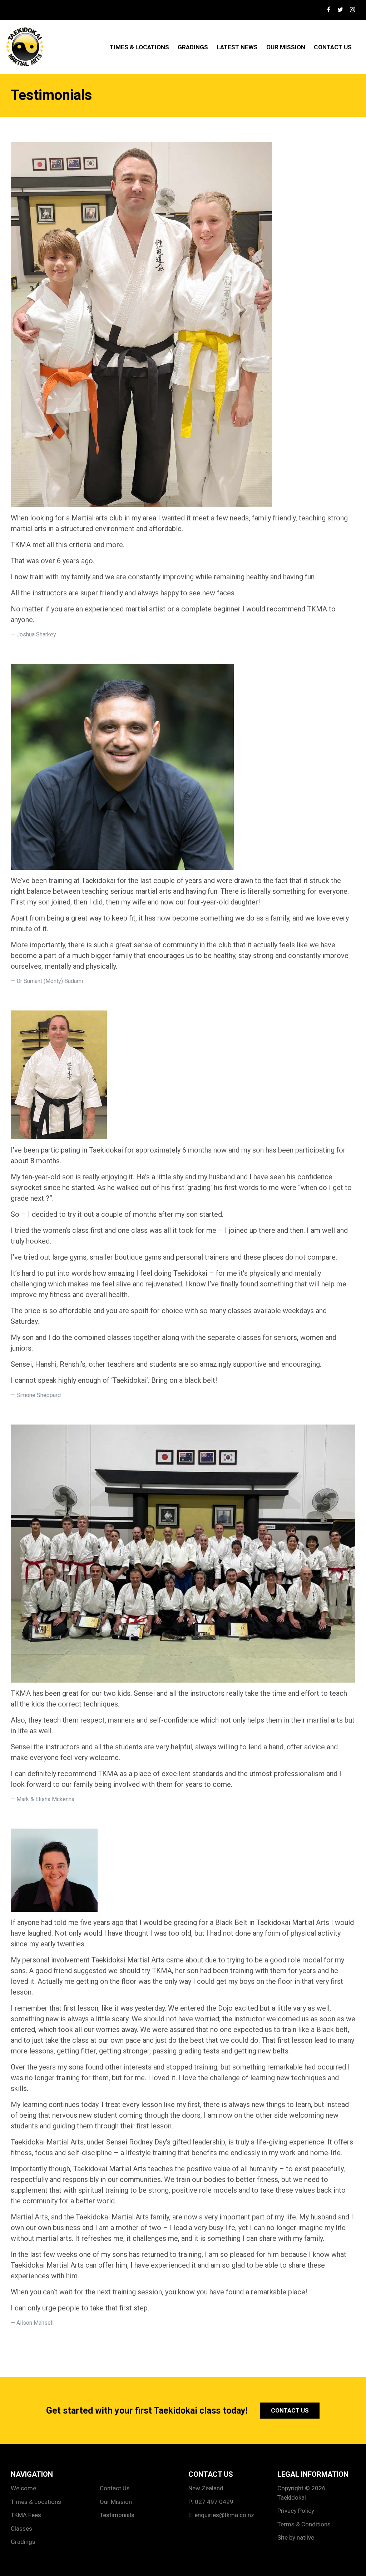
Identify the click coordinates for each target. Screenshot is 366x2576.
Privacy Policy (296, 2511)
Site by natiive (296, 2537)
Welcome (23, 2488)
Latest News (237, 47)
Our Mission (286, 47)
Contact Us (333, 47)
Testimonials (117, 2515)
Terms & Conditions (304, 2524)
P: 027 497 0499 (211, 2502)
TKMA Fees (26, 2515)
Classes (21, 2529)
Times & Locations (139, 47)
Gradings (193, 47)
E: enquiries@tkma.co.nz (221, 2515)
